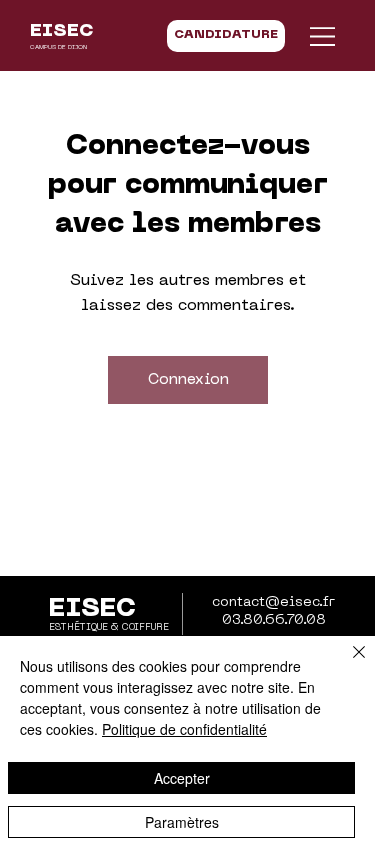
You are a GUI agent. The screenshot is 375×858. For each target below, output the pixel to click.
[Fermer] (347, 664)
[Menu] (323, 36)
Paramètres (182, 822)
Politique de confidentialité (184, 729)
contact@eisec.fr (273, 602)
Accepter (182, 778)
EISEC (61, 31)
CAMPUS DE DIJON (58, 47)
